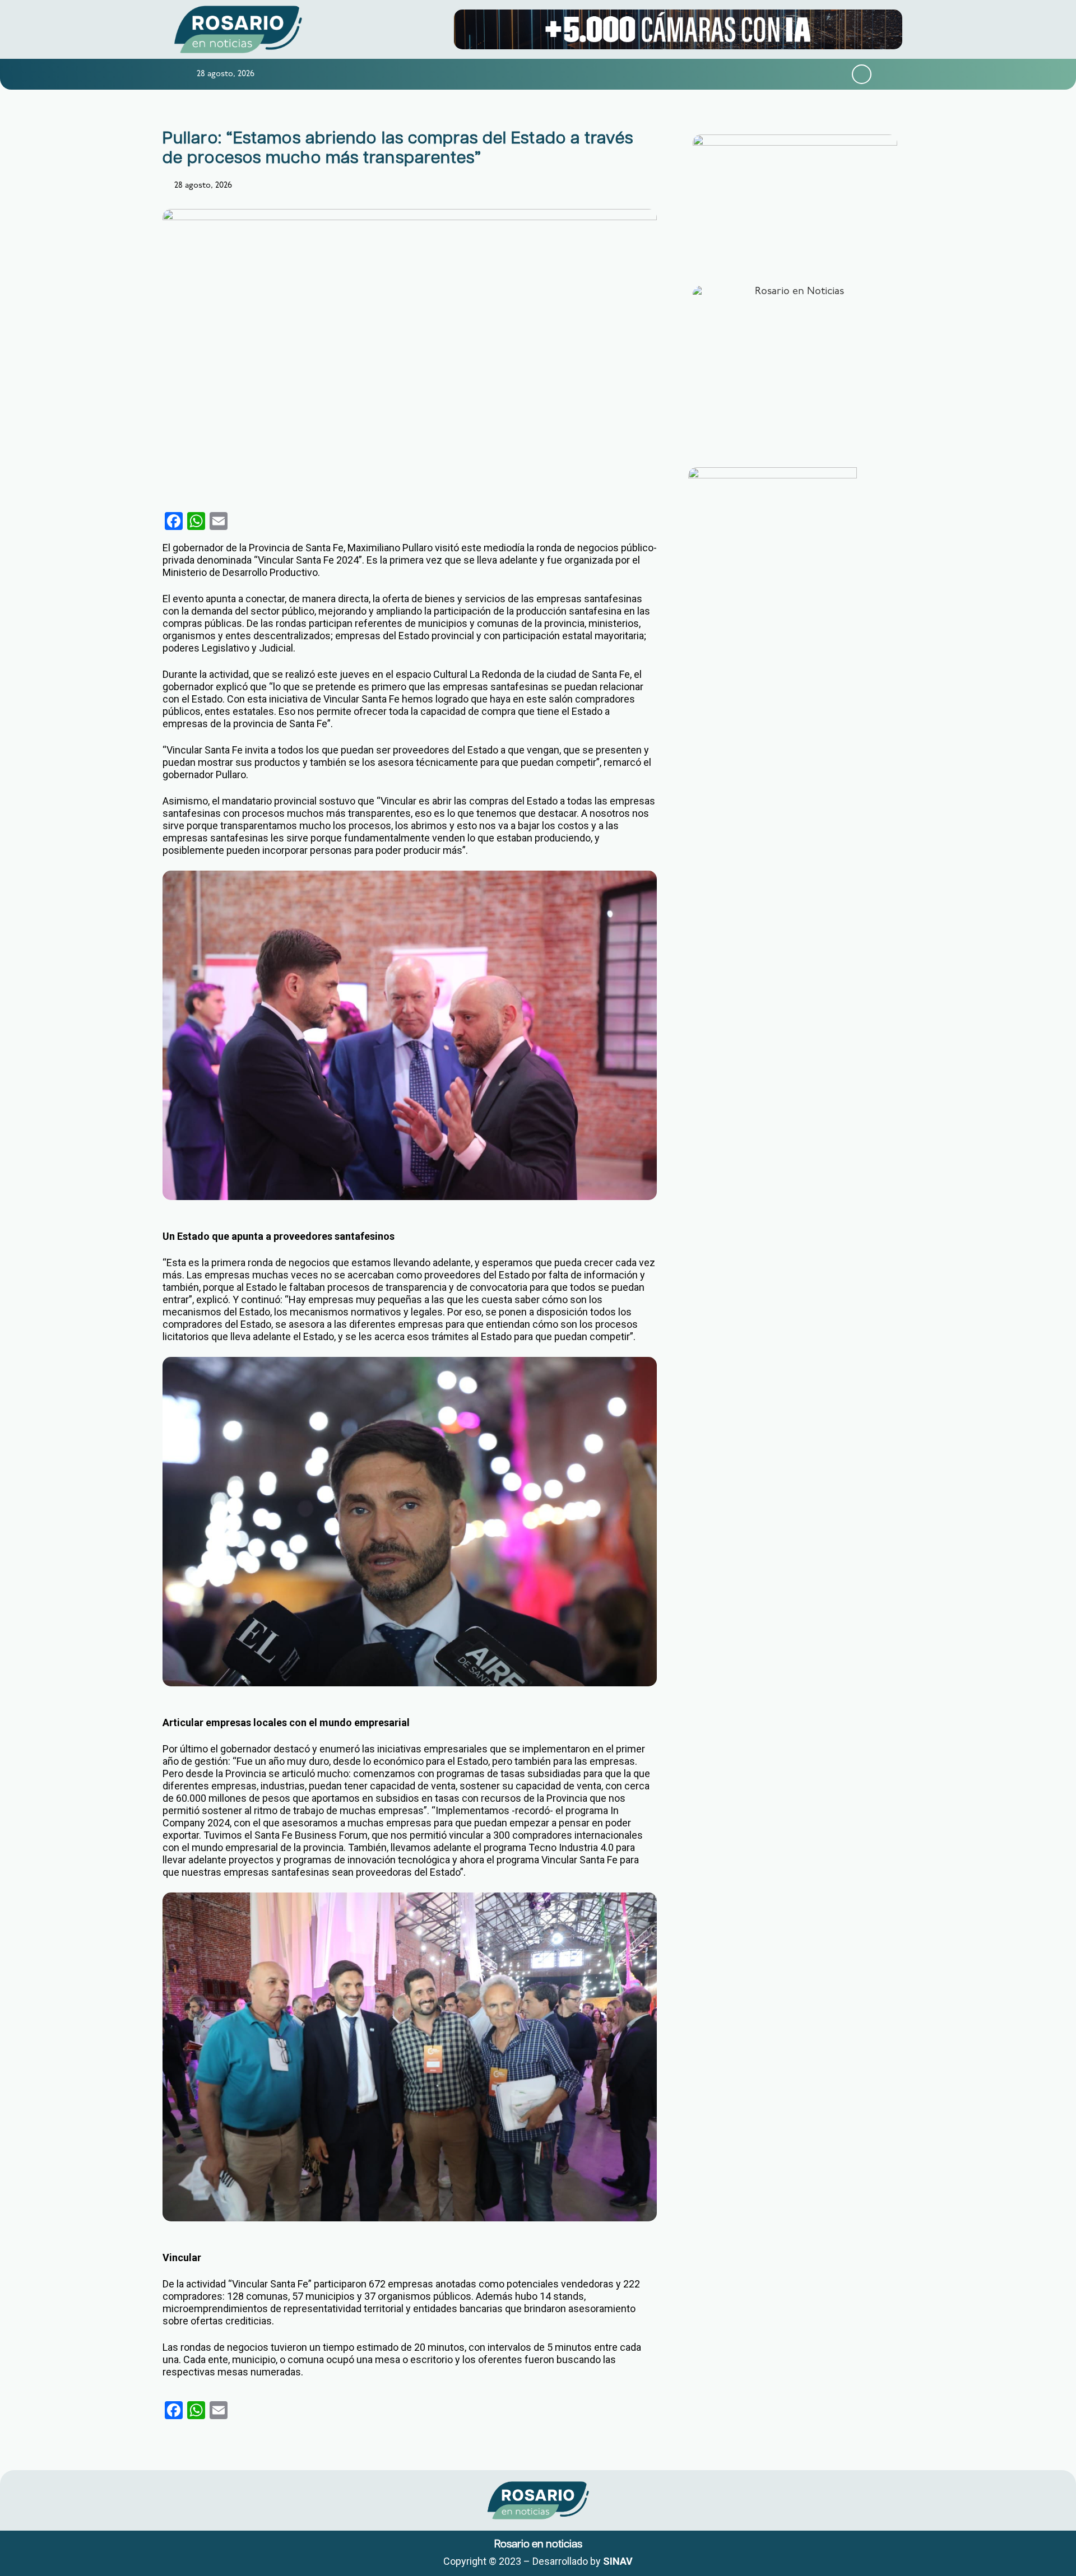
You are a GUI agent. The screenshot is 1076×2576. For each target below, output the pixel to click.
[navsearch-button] (862, 74)
